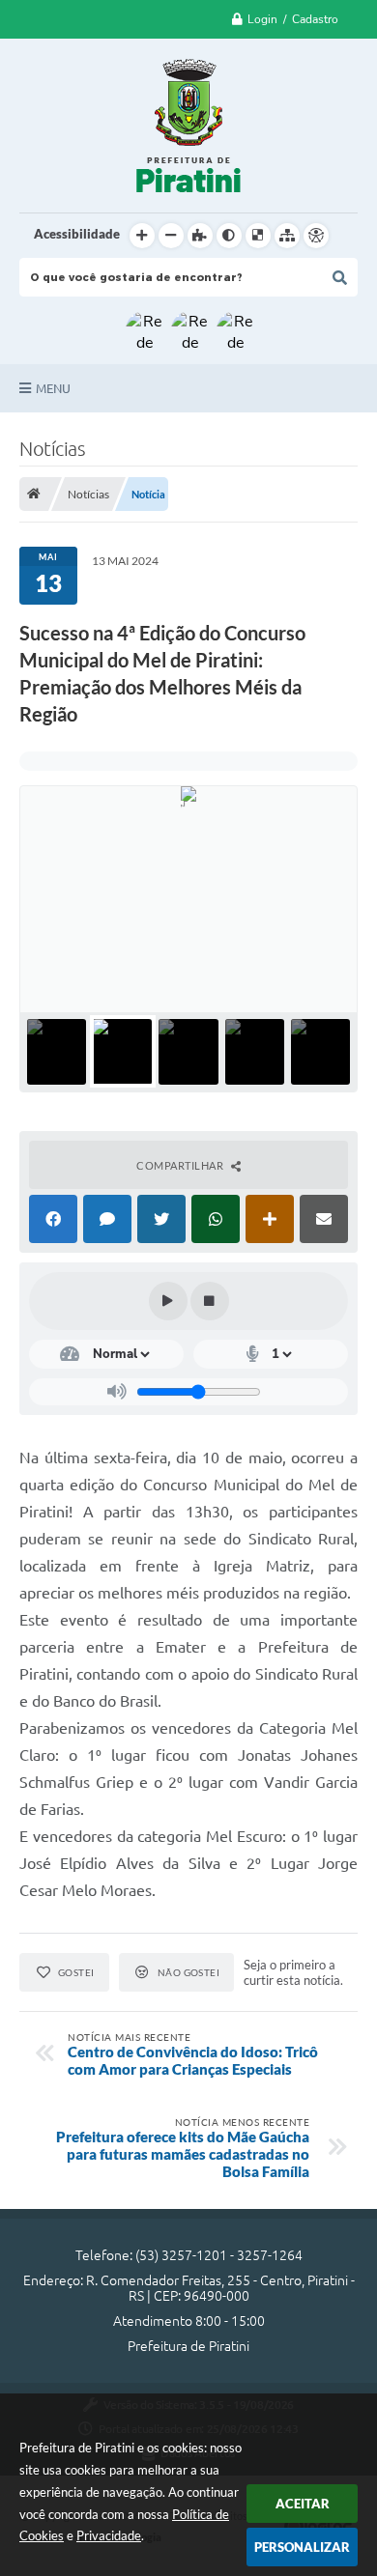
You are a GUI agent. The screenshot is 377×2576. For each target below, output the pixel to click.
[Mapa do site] (287, 236)
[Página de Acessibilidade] (316, 236)
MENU (53, 388)
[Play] (168, 1301)
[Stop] (210, 1301)
